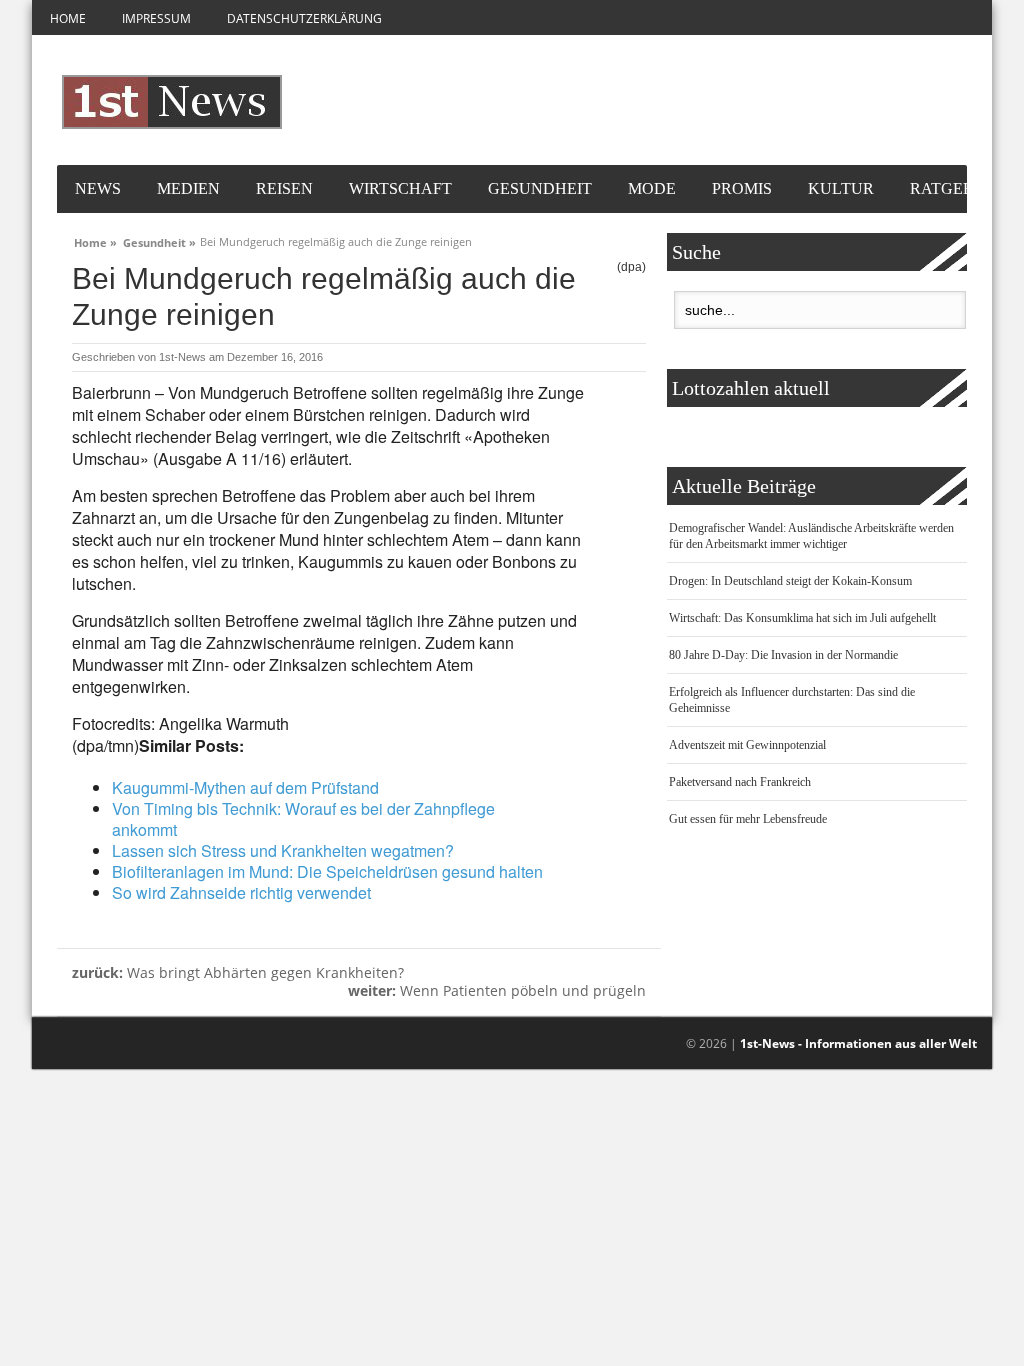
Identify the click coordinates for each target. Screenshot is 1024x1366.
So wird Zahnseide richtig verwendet (241, 892)
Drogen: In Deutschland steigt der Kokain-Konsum (790, 581)
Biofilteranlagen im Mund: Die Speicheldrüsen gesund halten (327, 871)
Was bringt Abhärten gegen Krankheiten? (238, 972)
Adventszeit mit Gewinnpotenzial (747, 745)
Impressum (156, 18)
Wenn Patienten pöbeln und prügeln (497, 990)
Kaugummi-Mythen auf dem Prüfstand (245, 787)
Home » (95, 240)
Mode (652, 188)
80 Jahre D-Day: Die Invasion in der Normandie (783, 655)
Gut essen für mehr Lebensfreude (748, 819)
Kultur (841, 188)
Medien (188, 188)
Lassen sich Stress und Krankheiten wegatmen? (283, 850)
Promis (742, 188)
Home (68, 18)
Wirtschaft (400, 188)
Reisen (284, 188)
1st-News (182, 357)
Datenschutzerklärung (304, 18)
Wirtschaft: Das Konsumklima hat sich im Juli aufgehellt (802, 618)
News (98, 188)
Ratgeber (952, 188)
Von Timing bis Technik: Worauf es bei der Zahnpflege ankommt (303, 819)
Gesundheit (540, 188)
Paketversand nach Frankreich (740, 782)
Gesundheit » (159, 240)
